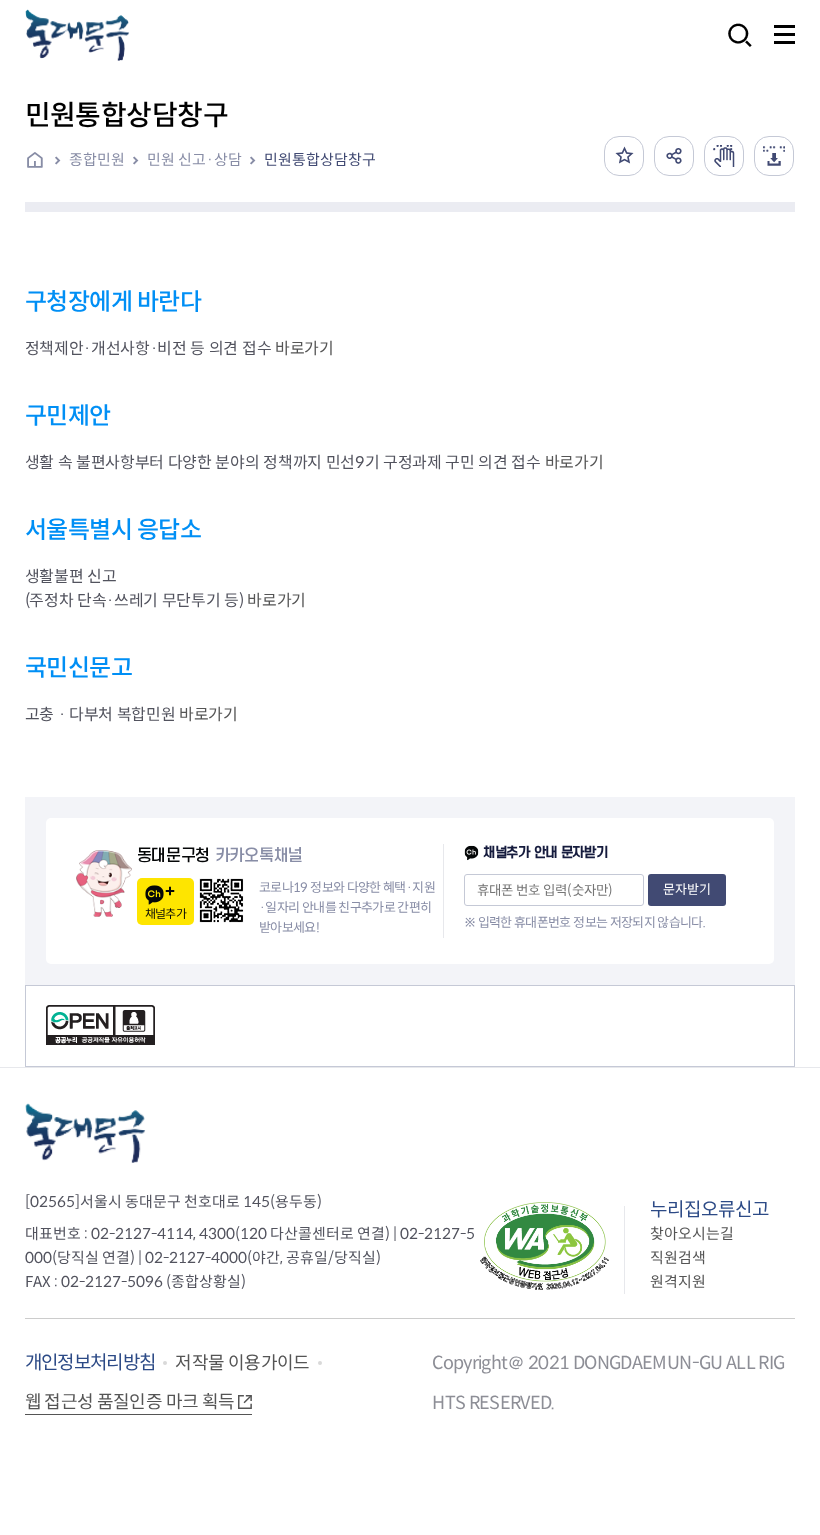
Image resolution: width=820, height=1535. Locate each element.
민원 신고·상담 (194, 159)
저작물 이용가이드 (242, 1363)
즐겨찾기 (624, 156)
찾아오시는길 (692, 1233)
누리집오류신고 (709, 1209)
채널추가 (165, 913)
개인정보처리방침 (90, 1362)
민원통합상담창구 (320, 159)
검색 (734, 48)
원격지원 (678, 1281)
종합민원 (97, 159)
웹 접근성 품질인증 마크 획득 (130, 1402)
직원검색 (678, 1257)
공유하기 (674, 156)
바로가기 (304, 348)
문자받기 (687, 889)
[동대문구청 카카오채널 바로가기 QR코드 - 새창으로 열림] (221, 900)
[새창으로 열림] (724, 156)
